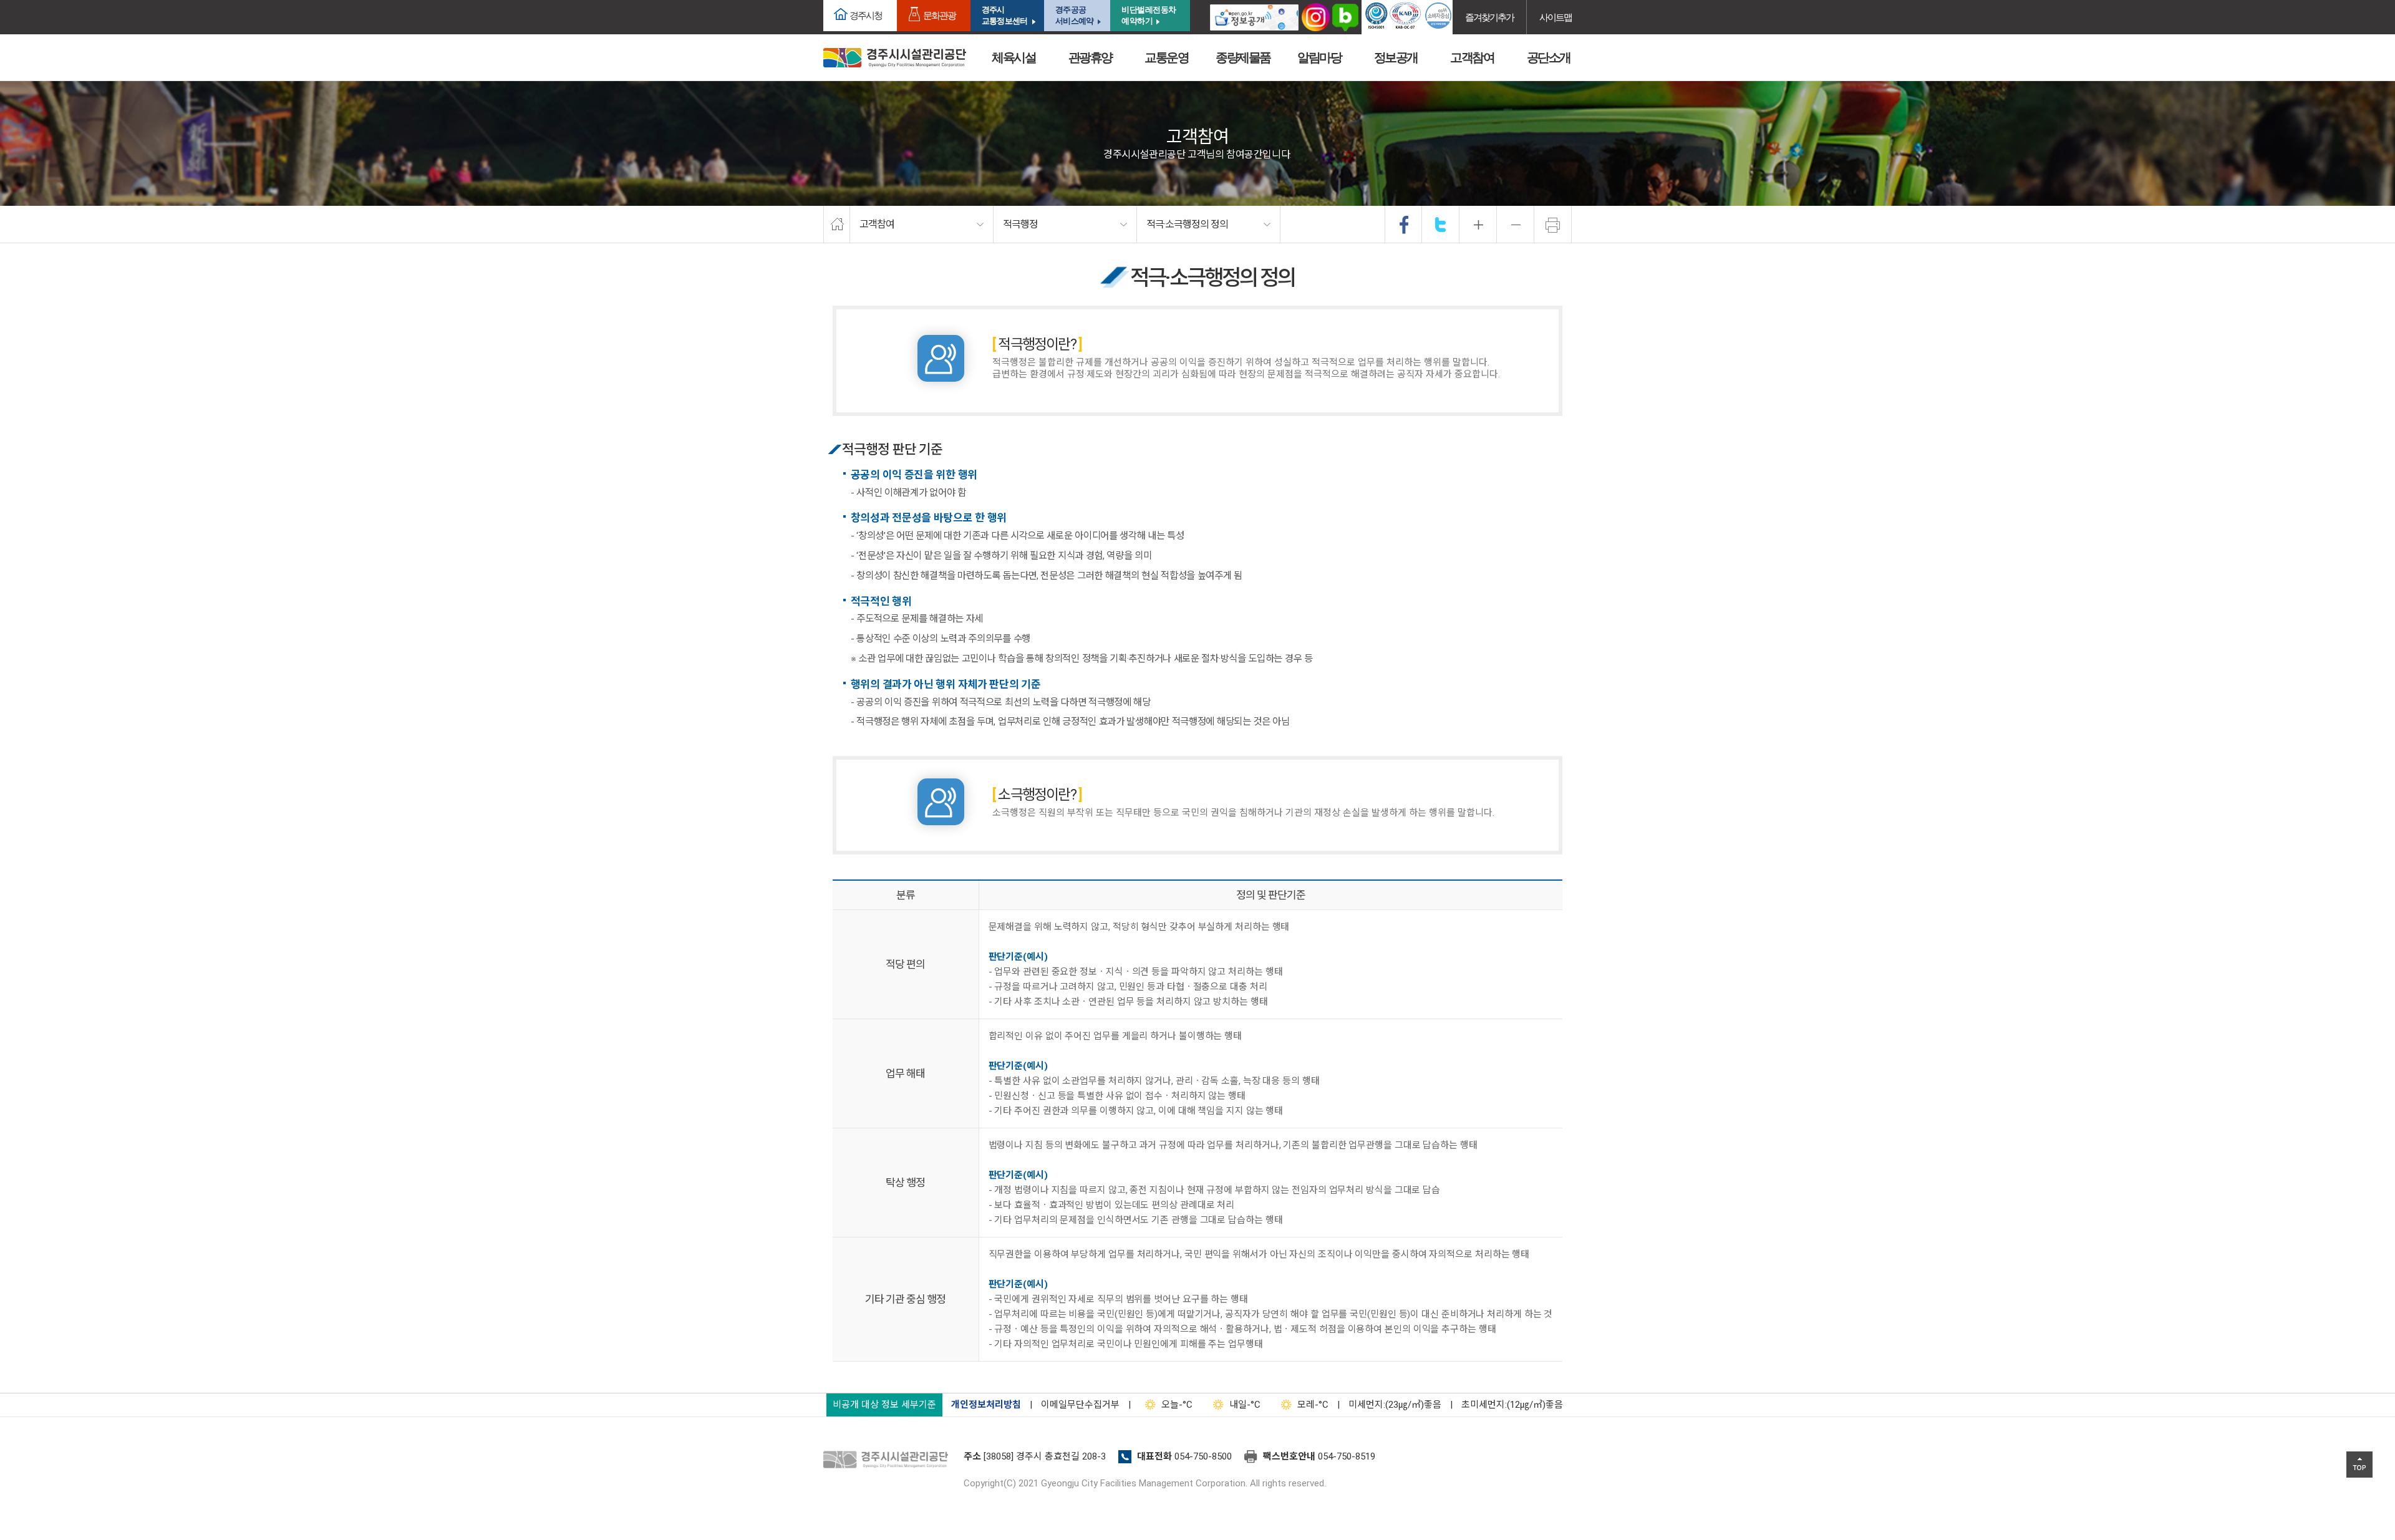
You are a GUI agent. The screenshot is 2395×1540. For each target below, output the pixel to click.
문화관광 (939, 15)
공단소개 (1549, 57)
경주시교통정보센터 (1004, 15)
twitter (1441, 225)
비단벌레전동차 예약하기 (1149, 15)
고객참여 (1472, 57)
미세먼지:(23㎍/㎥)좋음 (1395, 1405)
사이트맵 (1556, 17)
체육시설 (1014, 57)
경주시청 (866, 15)
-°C (1177, 1405)
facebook (1404, 225)
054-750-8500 (1203, 1456)
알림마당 (1319, 57)
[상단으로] (2359, 1465)
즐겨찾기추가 (1489, 17)
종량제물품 (1243, 57)
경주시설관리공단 (889, 1460)
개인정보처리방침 (986, 1405)
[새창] (1254, 17)
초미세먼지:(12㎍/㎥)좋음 (1512, 1405)
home (837, 225)
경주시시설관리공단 (895, 58)
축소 (1516, 225)
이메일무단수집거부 (1080, 1405)
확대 (1478, 225)
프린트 (1553, 225)
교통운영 (1166, 57)
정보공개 (1396, 57)
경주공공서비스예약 (1074, 15)
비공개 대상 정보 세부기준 (884, 1405)
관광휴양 (1090, 57)
